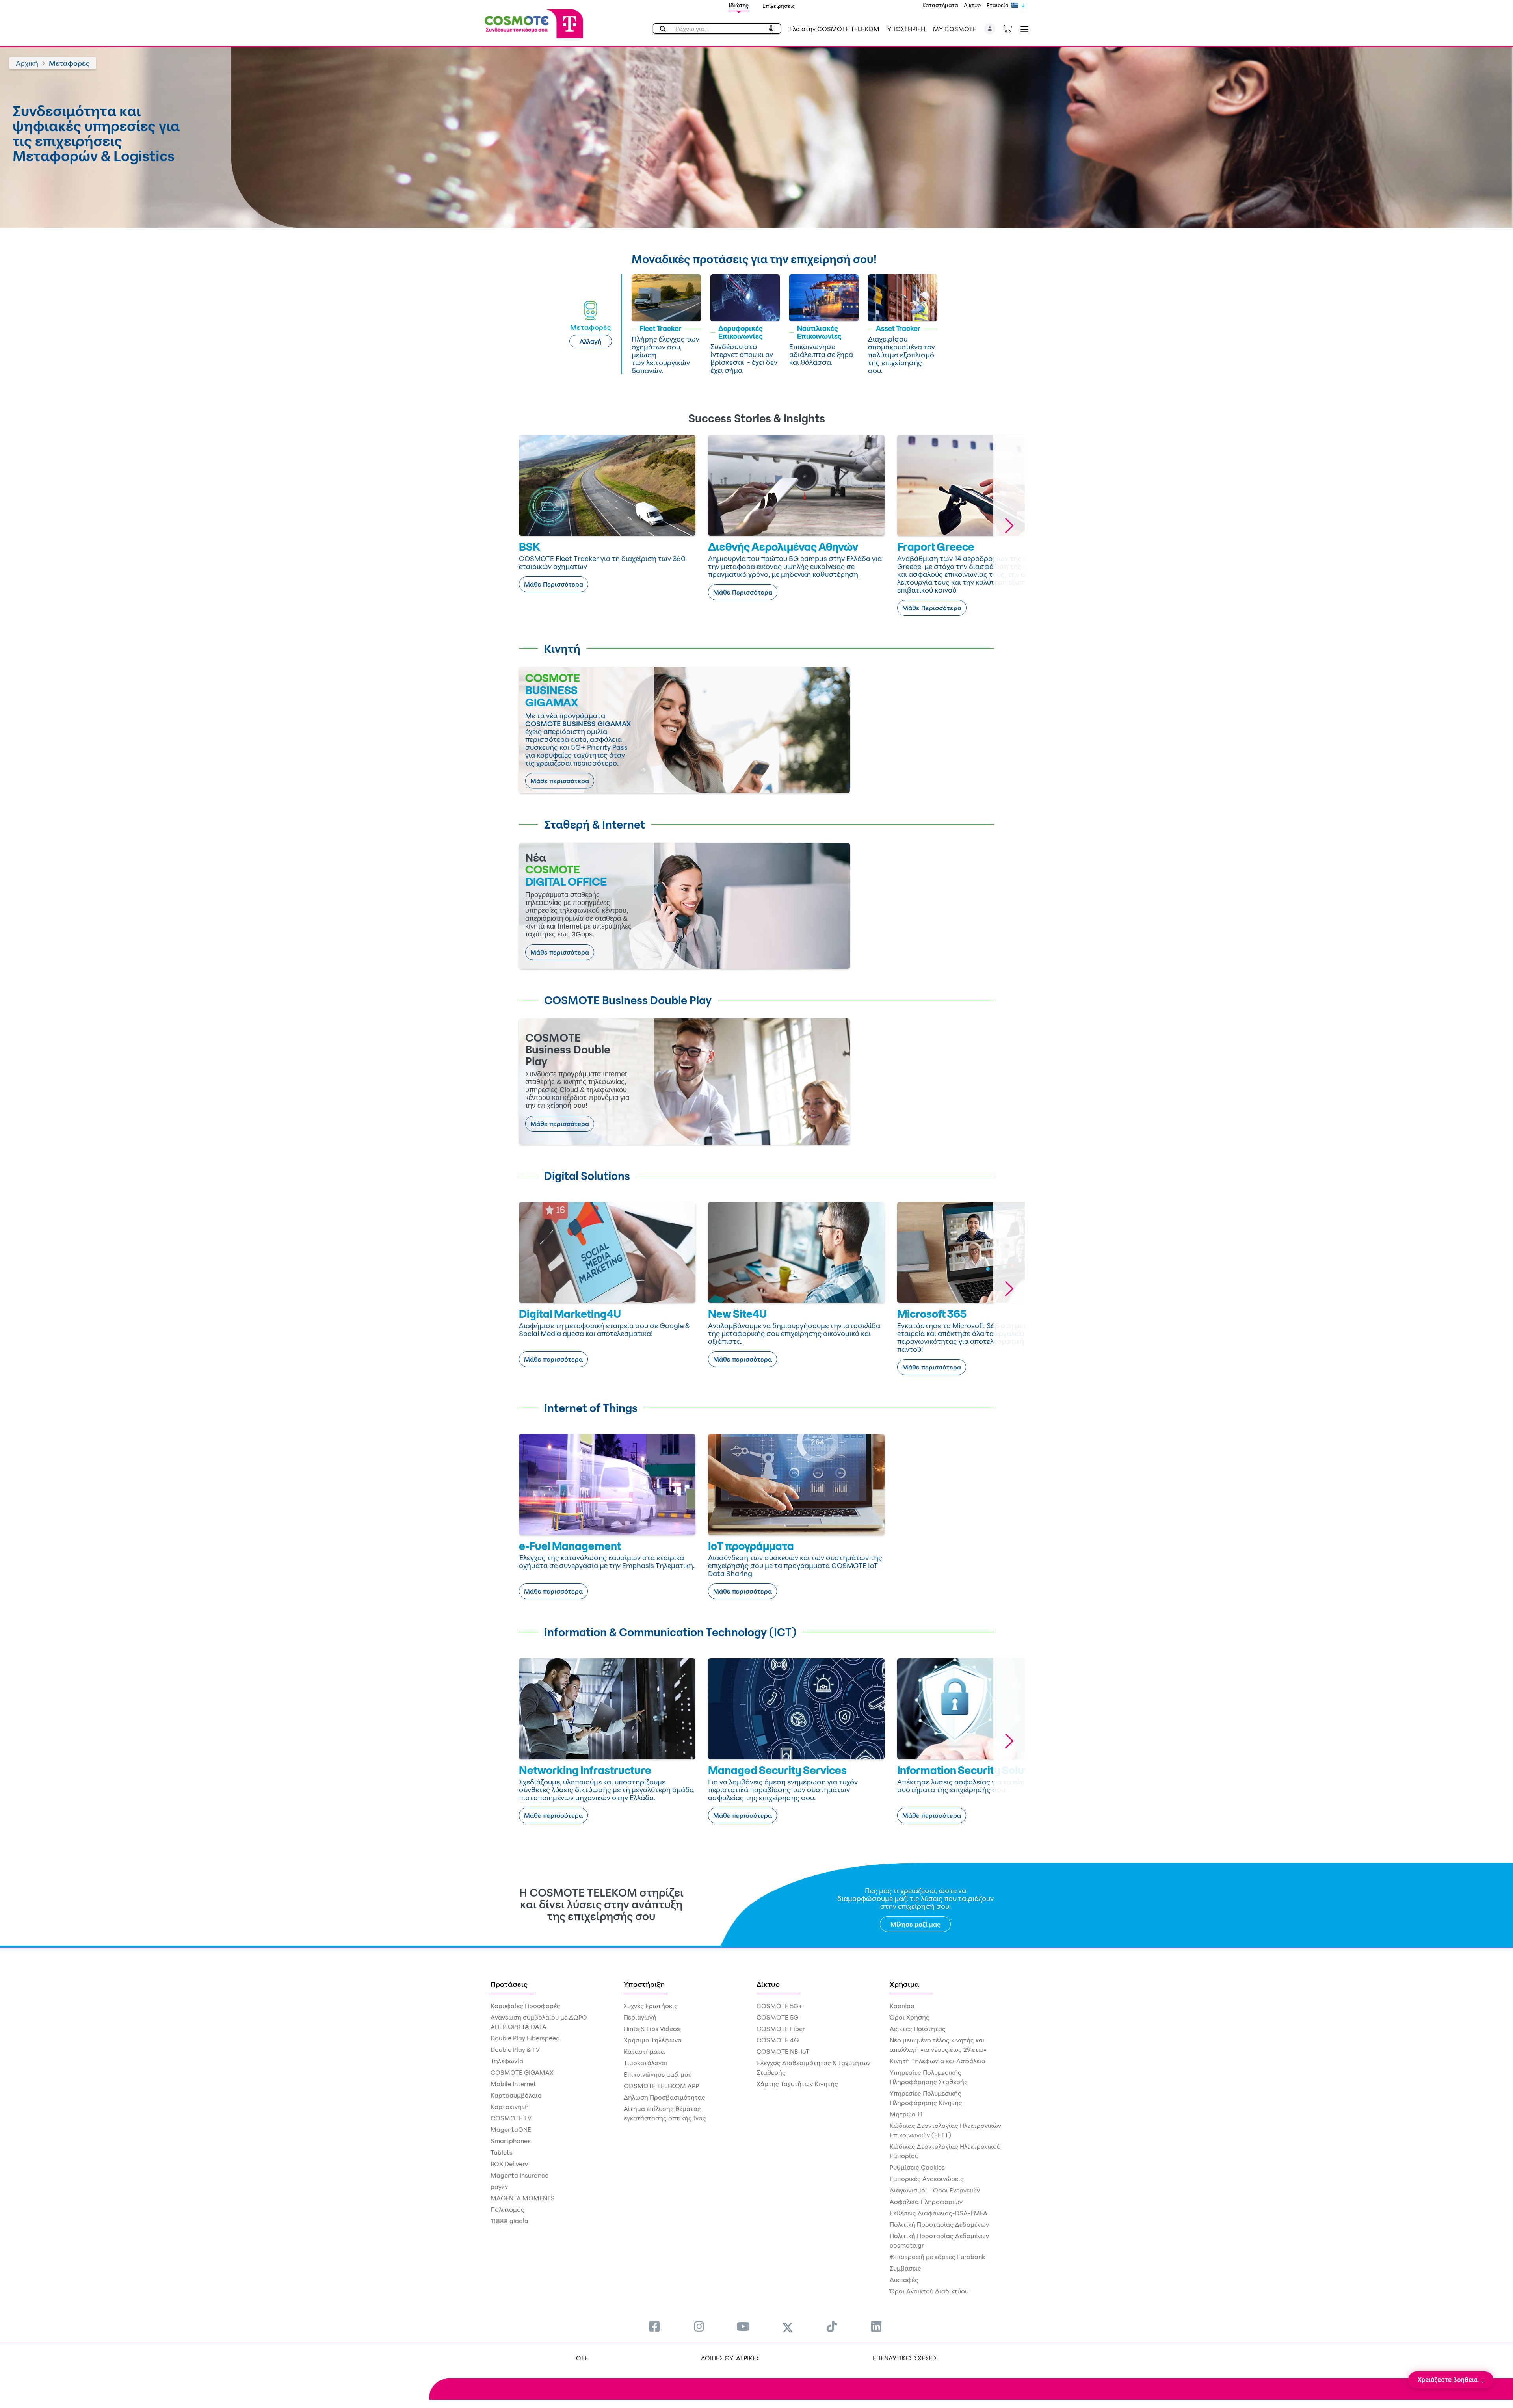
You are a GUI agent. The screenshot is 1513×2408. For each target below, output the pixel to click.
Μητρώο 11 (906, 2114)
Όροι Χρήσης (910, 2017)
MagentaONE (511, 2129)
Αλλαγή (590, 341)
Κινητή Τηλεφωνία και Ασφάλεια (938, 2061)
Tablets (502, 2152)
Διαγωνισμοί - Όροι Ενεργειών (935, 2190)
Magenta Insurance (520, 2175)
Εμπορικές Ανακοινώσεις (927, 2179)
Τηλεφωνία (507, 2061)
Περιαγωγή (640, 2017)
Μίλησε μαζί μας (915, 1924)
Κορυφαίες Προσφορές (525, 2006)
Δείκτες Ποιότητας (918, 2029)
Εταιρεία (998, 5)
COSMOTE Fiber (781, 2029)
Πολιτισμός (507, 2209)
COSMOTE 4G (778, 2040)
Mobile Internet (513, 2084)
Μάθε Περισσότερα (554, 584)
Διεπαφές (904, 2280)
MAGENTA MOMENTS (523, 2198)
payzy (499, 2187)
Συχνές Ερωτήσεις (651, 2006)
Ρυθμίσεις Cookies (917, 2167)
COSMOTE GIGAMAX (522, 2072)
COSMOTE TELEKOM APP (661, 2086)
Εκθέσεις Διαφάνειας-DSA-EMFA (939, 2213)
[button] (990, 29)
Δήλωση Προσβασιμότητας (664, 2097)
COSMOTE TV (511, 2118)
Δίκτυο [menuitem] (768, 1984)
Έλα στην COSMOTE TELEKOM (834, 29)
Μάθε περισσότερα (560, 781)
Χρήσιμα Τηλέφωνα (653, 2040)
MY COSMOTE (955, 29)
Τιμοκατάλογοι (646, 2063)
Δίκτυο (972, 5)
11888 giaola (509, 2221)
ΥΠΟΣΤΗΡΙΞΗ (906, 29)
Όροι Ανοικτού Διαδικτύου (929, 2291)
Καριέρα (902, 2006)
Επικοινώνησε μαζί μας (658, 2074)
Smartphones (511, 2141)
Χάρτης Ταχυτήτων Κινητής (797, 2084)
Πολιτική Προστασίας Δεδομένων (939, 2224)
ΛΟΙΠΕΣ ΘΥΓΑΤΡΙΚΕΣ (730, 2358)
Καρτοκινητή (510, 2107)
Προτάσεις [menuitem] (509, 1984)
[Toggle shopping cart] (1012, 28)
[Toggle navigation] (1023, 29)
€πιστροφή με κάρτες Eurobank (937, 2257)
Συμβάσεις (905, 2268)
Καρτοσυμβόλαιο (516, 2095)
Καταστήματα (940, 5)
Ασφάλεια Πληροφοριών (926, 2202)
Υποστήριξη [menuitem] (644, 1984)
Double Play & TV (515, 2049)
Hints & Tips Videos (652, 2029)
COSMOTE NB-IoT (783, 2051)
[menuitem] (654, 2326)
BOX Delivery (509, 2164)
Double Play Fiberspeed (525, 2038)
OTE (582, 2358)
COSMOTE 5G (777, 2017)
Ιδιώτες (739, 5)
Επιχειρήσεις (779, 6)
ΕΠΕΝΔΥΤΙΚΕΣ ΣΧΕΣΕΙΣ (905, 2358)
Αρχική (27, 63)
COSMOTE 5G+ (779, 2006)
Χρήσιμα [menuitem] (904, 1984)
